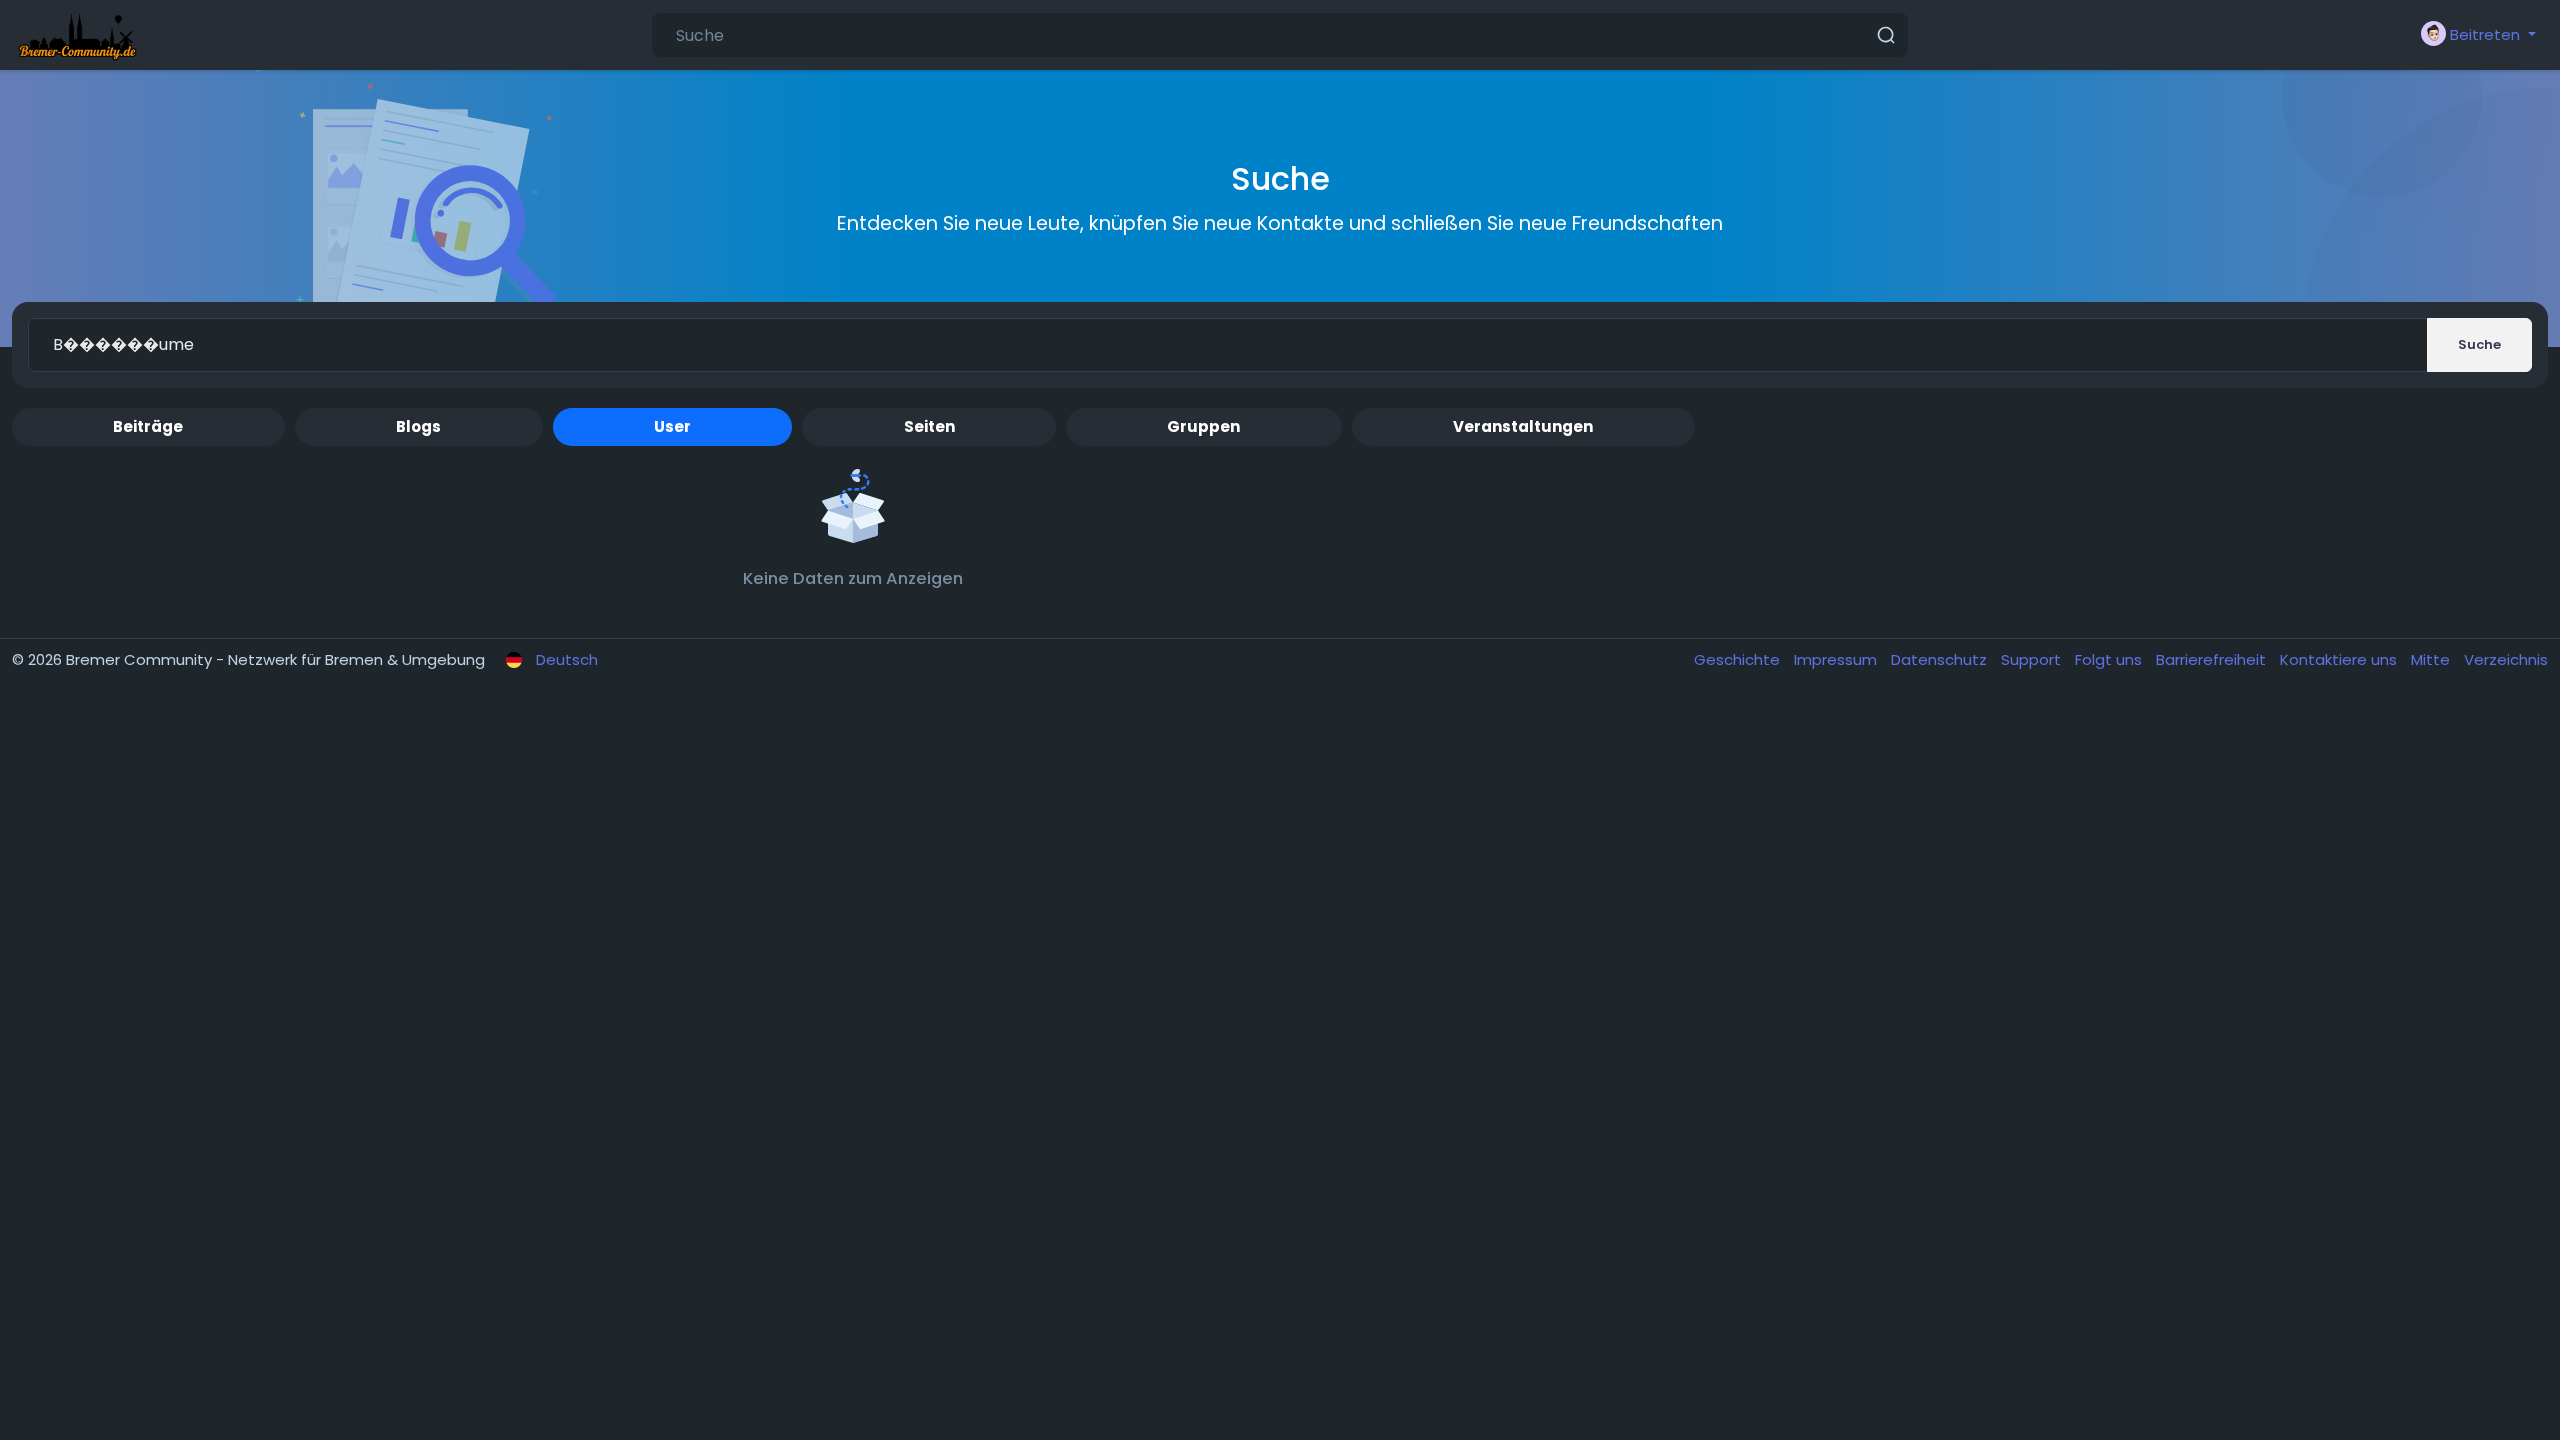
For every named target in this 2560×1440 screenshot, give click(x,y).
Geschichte (1739, 659)
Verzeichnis (2506, 659)
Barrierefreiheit (2213, 659)
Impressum (1837, 659)
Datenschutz (1941, 659)
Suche (2479, 344)
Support (2033, 659)
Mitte (2432, 659)
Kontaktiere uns (2340, 659)
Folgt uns (2110, 659)
